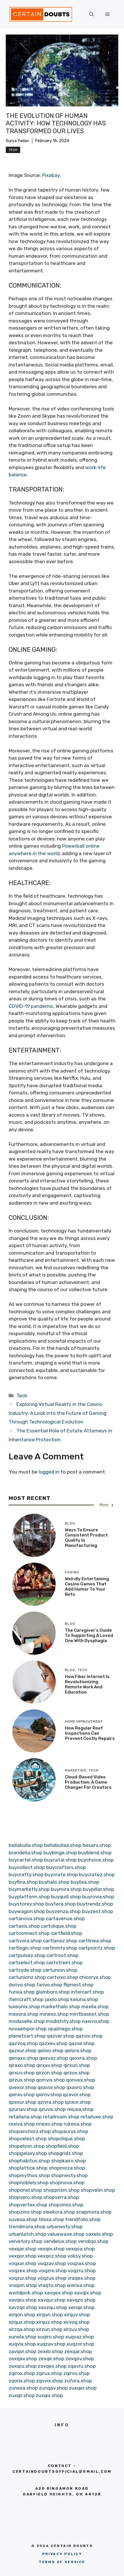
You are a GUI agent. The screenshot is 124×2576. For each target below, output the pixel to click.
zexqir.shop (51, 2359)
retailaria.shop (25, 2117)
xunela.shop (22, 2337)
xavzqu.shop (53, 2307)
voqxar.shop (22, 2263)
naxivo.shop (96, 2021)
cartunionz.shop (27, 1977)
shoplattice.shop (28, 2168)
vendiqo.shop (93, 2241)
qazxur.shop (22, 2051)
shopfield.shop (62, 2146)
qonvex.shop (81, 2080)
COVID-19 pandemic (31, 1006)
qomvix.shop (50, 2080)
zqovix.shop (50, 2381)
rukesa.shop (78, 2124)
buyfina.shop (23, 1882)
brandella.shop (26, 1853)
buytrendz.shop (95, 1904)
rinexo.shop (49, 2124)
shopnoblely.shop (29, 2183)
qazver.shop (61, 2036)
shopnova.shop (67, 2183)
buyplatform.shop (29, 1897)
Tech (13, 150)
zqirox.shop (22, 2373)
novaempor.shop (28, 2029)
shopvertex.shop (28, 2205)
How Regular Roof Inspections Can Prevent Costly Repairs (90, 1733)
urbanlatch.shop (27, 2234)
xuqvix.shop (22, 2344)
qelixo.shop (50, 2051)
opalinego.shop (65, 2029)
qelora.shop (78, 2051)
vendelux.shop (60, 2241)
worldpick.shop (26, 2293)
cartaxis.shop (24, 1926)
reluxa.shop (80, 2109)
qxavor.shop (51, 2087)
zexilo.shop (50, 2351)
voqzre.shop (53, 2271)
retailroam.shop (61, 2117)
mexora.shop (24, 2014)
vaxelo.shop (99, 2234)
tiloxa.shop (51, 2219)
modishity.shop (63, 2021)
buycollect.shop (27, 1867)
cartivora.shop (25, 1941)
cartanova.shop (27, 1918)
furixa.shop (22, 1992)
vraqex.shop (81, 2278)
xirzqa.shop (22, 2329)
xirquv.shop (77, 2315)
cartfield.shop (66, 1933)
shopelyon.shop (27, 2146)
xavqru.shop (23, 2300)
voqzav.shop (52, 2263)
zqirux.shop (49, 2373)
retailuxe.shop (97, 2117)
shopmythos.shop (29, 2175)
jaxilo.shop (57, 1999)
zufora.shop (78, 2381)
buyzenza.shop (63, 1911)
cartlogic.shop (25, 1948)
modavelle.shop (27, 2021)
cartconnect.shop (29, 1933)
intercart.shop (87, 1992)
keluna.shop (84, 1999)
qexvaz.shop (54, 2058)
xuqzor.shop (80, 2344)
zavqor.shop (22, 2351)
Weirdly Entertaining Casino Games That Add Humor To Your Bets (87, 1587)
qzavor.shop (77, 2095)
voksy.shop (80, 2256)
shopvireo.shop (66, 2205)
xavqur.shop (52, 2300)
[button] (92, 14)
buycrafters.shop (66, 1867)
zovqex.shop (52, 2366)
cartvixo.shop (63, 1977)
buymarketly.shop (29, 1889)
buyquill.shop (66, 1897)
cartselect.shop (27, 1962)
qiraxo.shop (22, 2065)
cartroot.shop (63, 1955)
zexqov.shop (80, 2359)
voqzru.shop (82, 2271)
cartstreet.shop (64, 1962)
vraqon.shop (23, 2285)
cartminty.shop (60, 1948)
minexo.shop (54, 2014)
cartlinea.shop (95, 1941)
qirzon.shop (49, 2073)
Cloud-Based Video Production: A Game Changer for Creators (88, 1782)
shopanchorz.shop (30, 2131)
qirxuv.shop (22, 2073)
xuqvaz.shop (80, 2337)
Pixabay (51, 175)
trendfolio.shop (83, 2219)
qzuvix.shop (52, 2109)
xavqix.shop (88, 2293)
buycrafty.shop (26, 1874)
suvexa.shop (23, 2219)
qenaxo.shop (23, 2058)
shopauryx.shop (70, 2131)
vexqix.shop (51, 2249)
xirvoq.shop (77, 2322)
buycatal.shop (60, 1860)
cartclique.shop (59, 1926)
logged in (49, 1472)
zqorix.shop (22, 2381)
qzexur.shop (22, 2102)
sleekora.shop (59, 2212)
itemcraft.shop (26, 1999)
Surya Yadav (17, 141)
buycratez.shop (97, 1874)
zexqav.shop (23, 2359)
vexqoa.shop (80, 2249)
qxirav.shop (22, 2095)
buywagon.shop (27, 1911)
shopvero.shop (26, 2197)
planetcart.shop (27, 2036)
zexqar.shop (78, 2351)
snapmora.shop (94, 2212)
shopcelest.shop (28, 2139)
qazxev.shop (53, 2043)
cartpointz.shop (97, 1948)
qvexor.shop (22, 2087)
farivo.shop (49, 1985)
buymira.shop (66, 1889)
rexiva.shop (22, 2124)
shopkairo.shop (68, 2161)
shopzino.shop (25, 2212)
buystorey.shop (26, 1904)
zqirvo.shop (77, 2373)
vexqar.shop (22, 2249)
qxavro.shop (80, 2087)
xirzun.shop (49, 2329)
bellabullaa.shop (63, 1845)
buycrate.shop (61, 1874)
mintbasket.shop (89, 2014)
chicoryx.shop (95, 1977)
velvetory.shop (26, 2241)
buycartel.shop (26, 1860)
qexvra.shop (83, 2058)
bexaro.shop (97, 1845)
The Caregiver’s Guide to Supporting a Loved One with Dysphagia (89, 1635)
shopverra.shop (61, 2197)
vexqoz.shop (52, 2256)
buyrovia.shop (98, 1897)
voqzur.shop (22, 2278)
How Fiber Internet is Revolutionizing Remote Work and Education (87, 1684)
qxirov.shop (49, 2095)
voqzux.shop (52, 2278)
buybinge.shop (60, 1853)
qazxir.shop (82, 2043)
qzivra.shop (51, 2102)
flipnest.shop (78, 1985)
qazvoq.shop (23, 2043)
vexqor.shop (22, 2256)
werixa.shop (81, 2285)
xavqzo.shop (81, 2300)
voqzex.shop (23, 2271)
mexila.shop (95, 2006)
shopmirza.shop (67, 2168)
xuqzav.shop (51, 2344)
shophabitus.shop (29, 2161)
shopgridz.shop (66, 2153)
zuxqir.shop (22, 2395)
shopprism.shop (61, 2190)
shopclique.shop (66, 2139)
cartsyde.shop (25, 1970)
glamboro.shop (53, 1992)
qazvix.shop (89, 2036)
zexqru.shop (23, 2366)
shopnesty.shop (69, 2175)
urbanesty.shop (65, 2227)
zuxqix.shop (49, 2395)
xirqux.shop (22, 2322)
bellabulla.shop (26, 1845)
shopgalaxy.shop (28, 2153)
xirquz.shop (49, 2322)
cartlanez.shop (60, 1941)
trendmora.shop (27, 2227)
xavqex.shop (59, 2293)
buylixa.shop (85, 1882)
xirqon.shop (22, 2315)
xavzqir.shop (23, 2307)
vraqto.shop (52, 2285)
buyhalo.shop (54, 1882)
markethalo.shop (61, 2006)
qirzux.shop (22, 2080)
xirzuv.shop (76, 2329)
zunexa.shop (23, 2388)
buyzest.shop (97, 1911)
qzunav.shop (23, 2109)
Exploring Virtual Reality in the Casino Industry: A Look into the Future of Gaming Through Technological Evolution (58, 1413)
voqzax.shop (82, 2263)
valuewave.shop (66, 2234)
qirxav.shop (49, 2065)
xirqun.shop (50, 2315)
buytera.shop (61, 1904)
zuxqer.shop (83, 2388)
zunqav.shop (53, 2388)
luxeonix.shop (24, 2006)
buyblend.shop (95, 1853)
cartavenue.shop (65, 1918)
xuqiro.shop (51, 2337)
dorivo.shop (22, 1985)
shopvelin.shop (98, 2190)
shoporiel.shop (25, 2190)
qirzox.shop (77, 2073)
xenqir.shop (81, 2307)
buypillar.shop (98, 1889)
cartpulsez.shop (27, 1955)
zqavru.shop (82, 2366)
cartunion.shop (60, 1970)
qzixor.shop (78, 2102)
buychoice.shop (96, 1860)
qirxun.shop (77, 2065)
